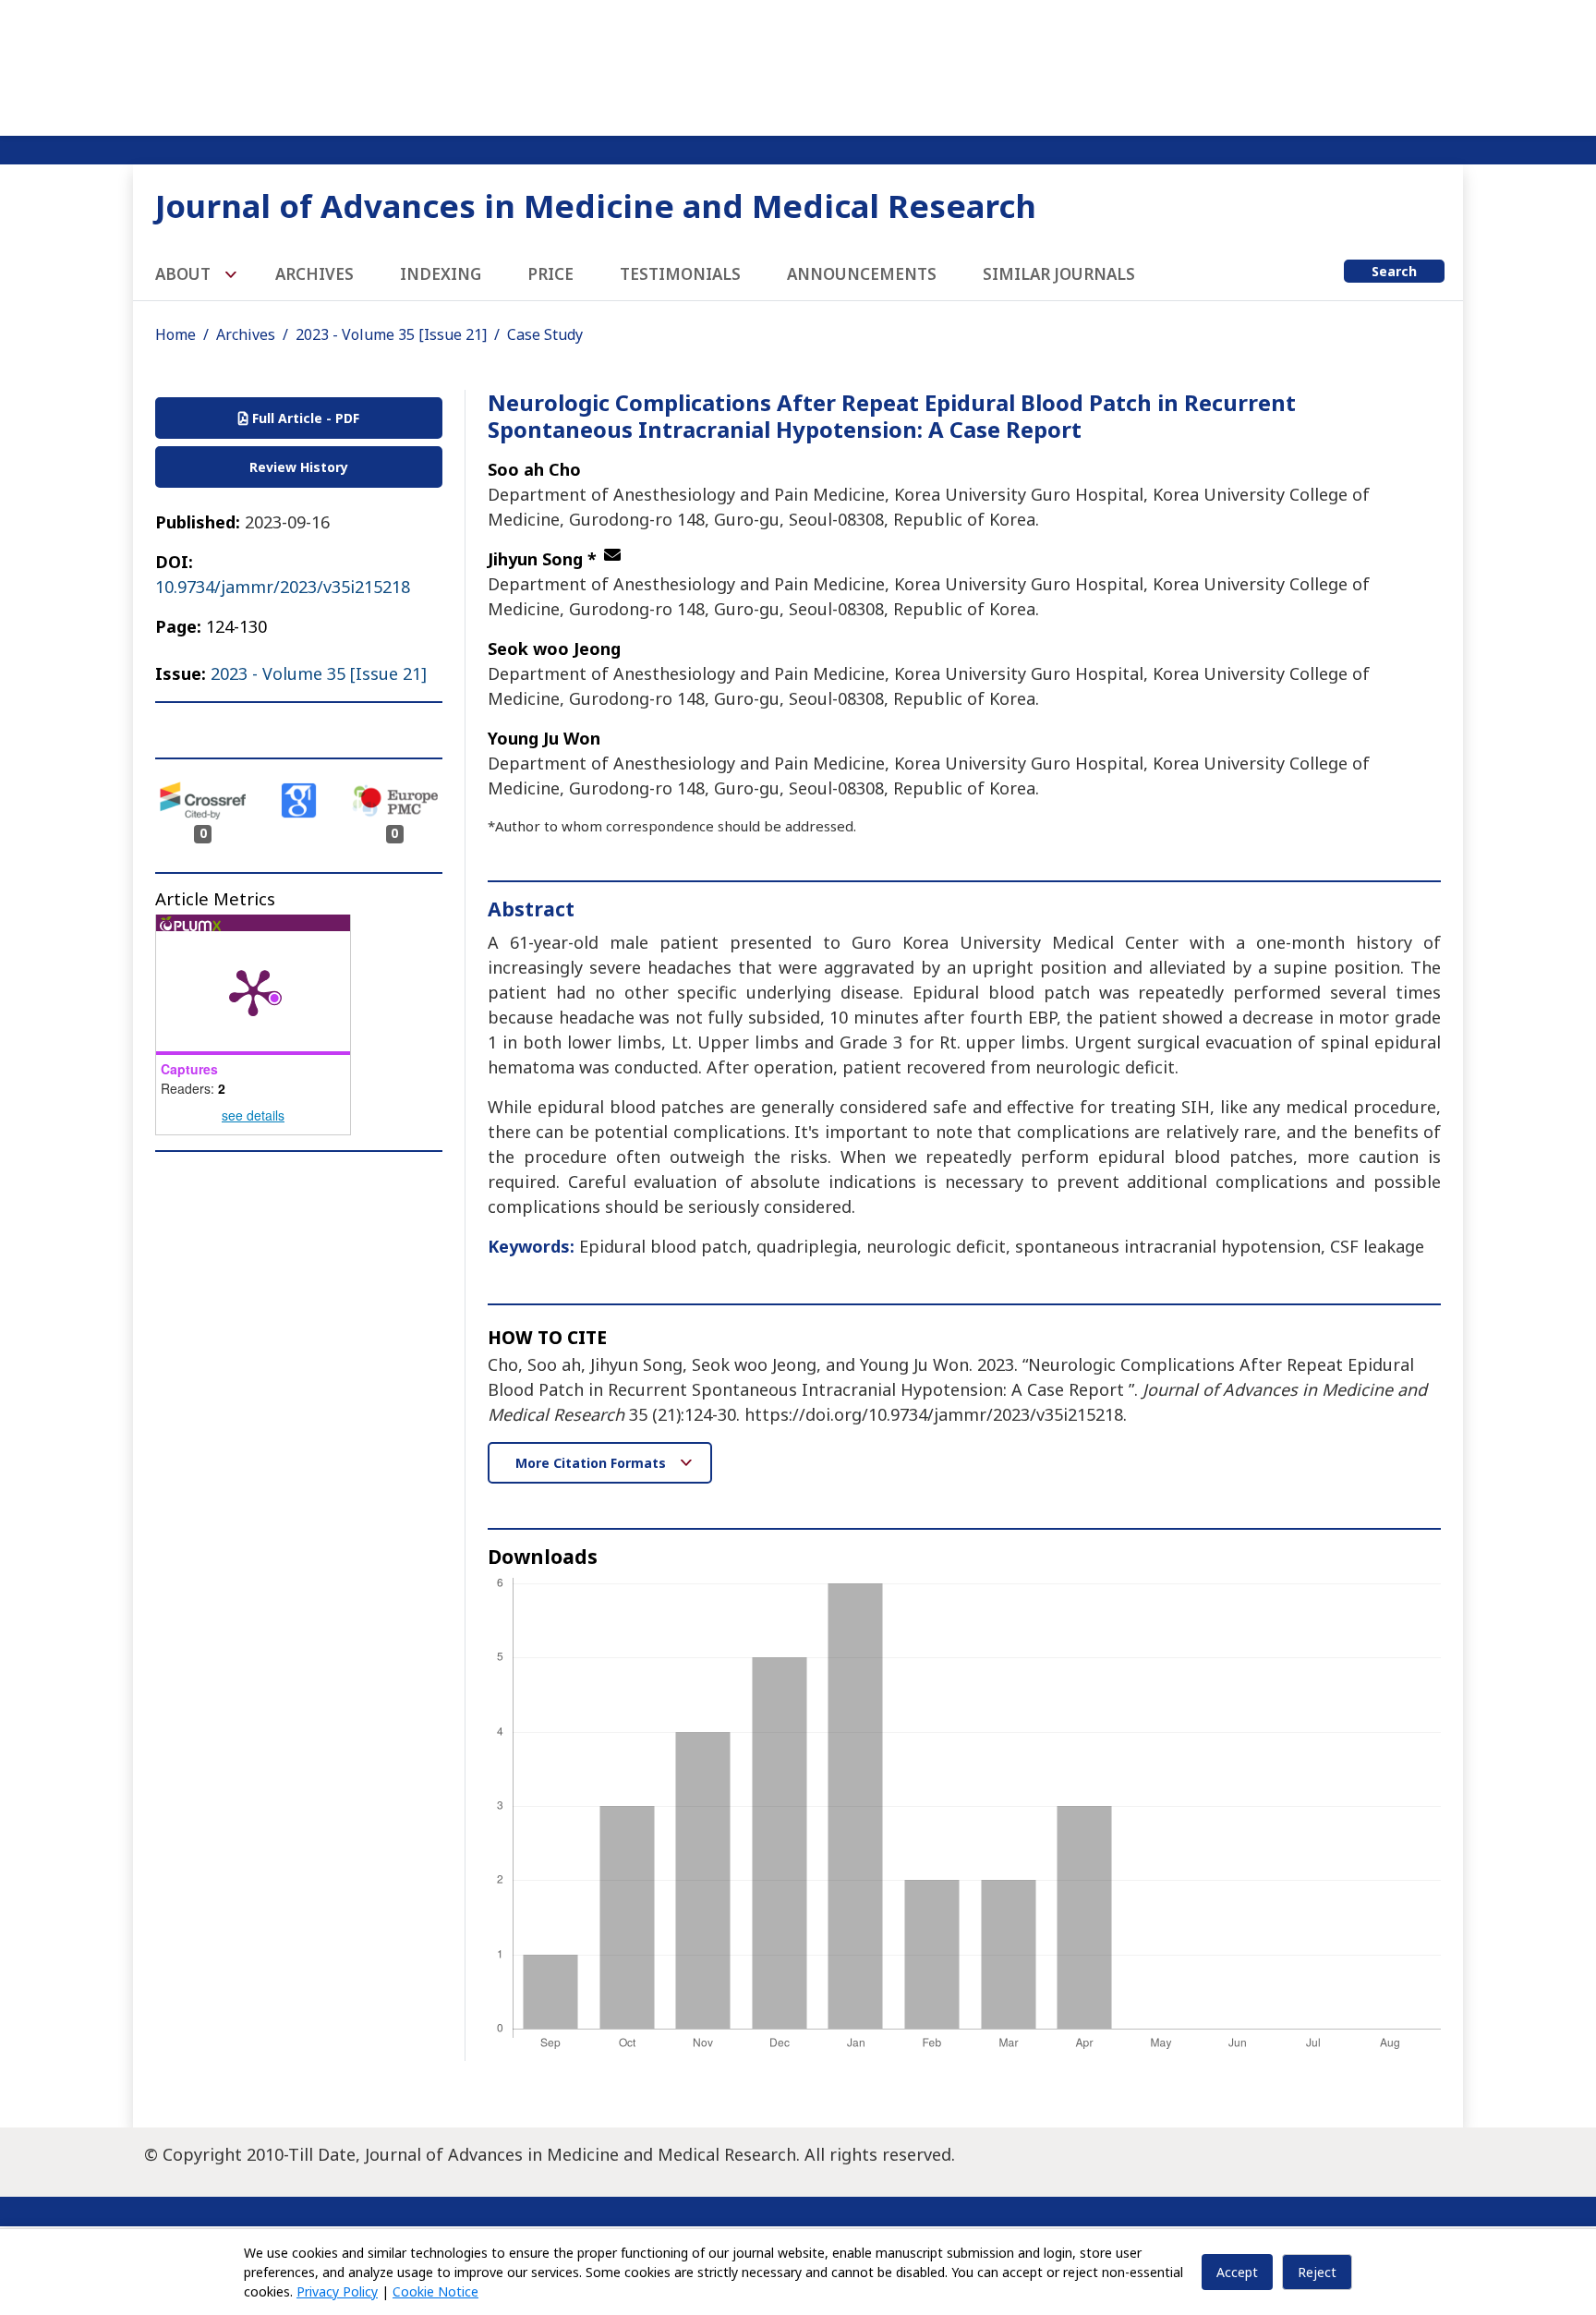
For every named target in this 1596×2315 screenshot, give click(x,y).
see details (253, 1115)
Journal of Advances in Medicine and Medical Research (596, 206)
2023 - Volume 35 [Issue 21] (391, 334)
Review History (299, 467)
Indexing (441, 274)
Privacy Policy (337, 2291)
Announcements (862, 274)
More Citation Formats (592, 1463)
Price (550, 274)
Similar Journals (1059, 274)
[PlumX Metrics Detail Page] (253, 991)
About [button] (185, 274)
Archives (314, 274)
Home (175, 334)
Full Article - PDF (304, 418)
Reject (1317, 2272)
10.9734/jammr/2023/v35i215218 (283, 587)
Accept (1237, 2272)
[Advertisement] (798, 65)
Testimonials (680, 274)
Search (1394, 271)
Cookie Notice (435, 2291)
